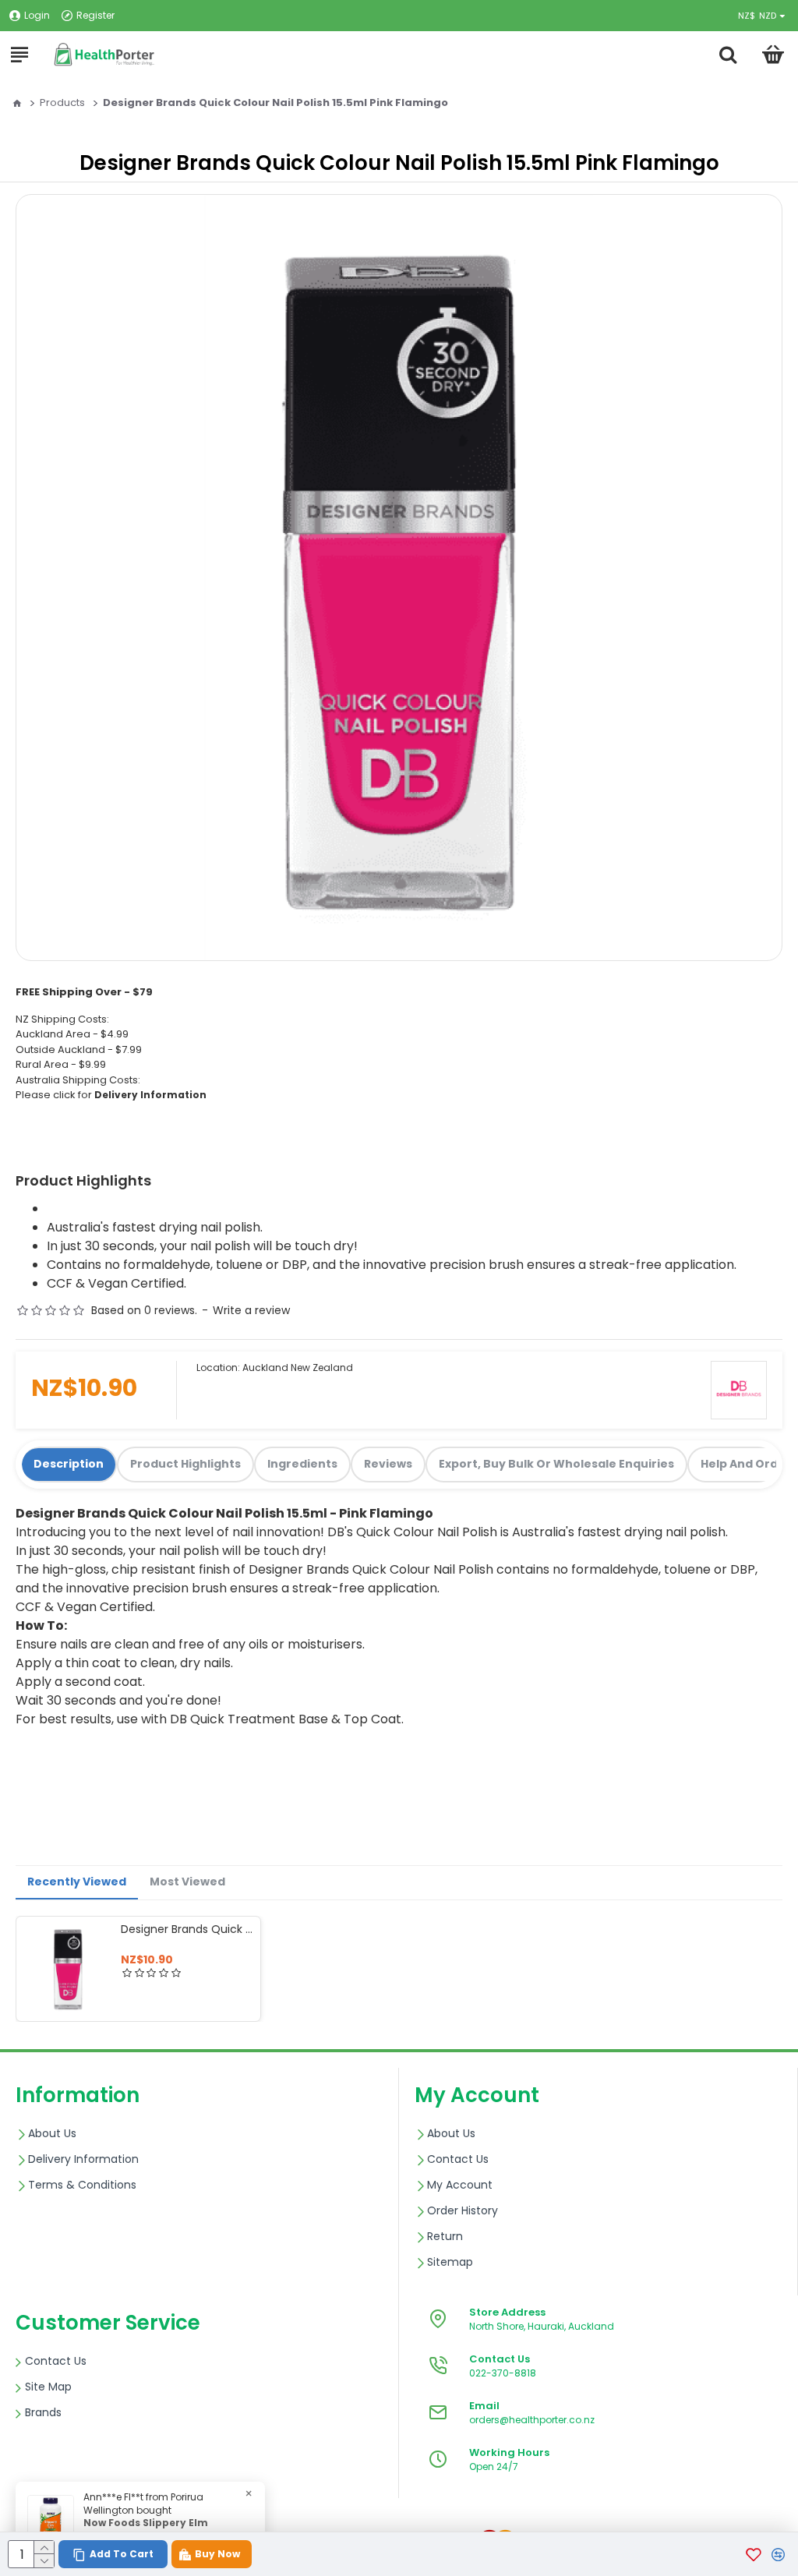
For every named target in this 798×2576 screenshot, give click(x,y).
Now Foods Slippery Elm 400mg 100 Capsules (146, 2530)
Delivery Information (150, 1095)
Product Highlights (185, 1464)
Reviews (388, 1464)
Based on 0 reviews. (144, 1310)
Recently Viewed (77, 1882)
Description (69, 1464)
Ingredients (302, 1464)
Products (62, 102)
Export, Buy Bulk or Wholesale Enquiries (556, 1464)
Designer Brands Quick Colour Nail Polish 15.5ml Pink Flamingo (187, 1929)
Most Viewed (187, 1882)
